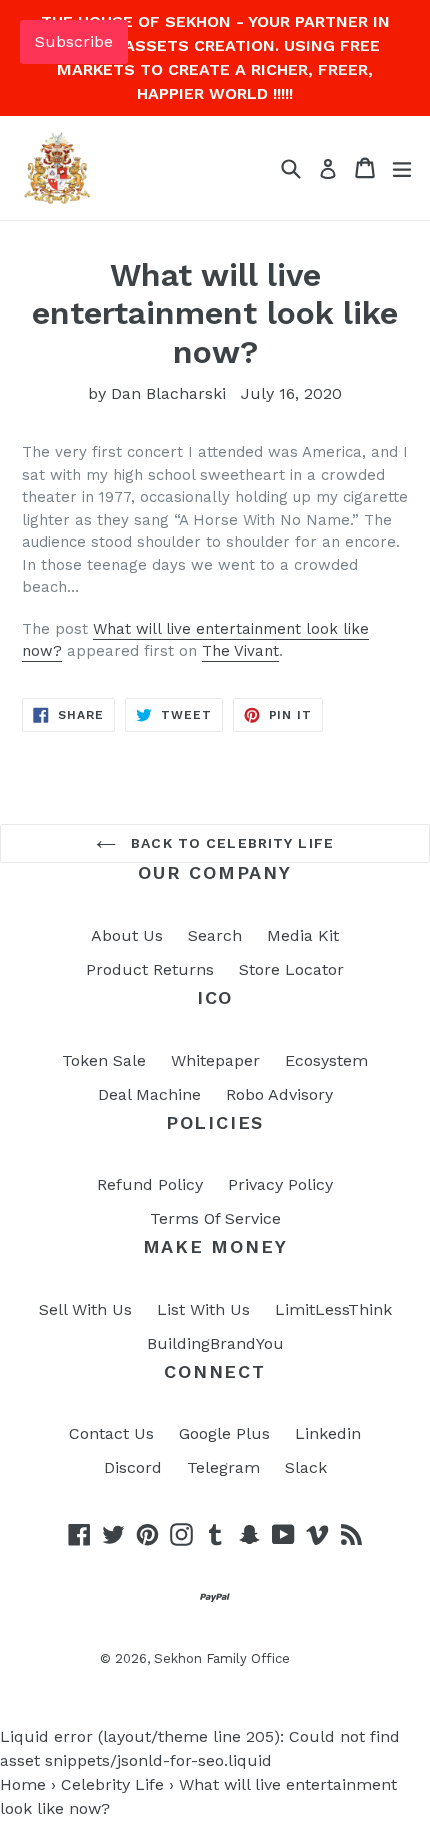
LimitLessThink (333, 1309)
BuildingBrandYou (215, 1343)
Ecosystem (326, 1060)
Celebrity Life (112, 1784)
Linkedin (328, 1433)
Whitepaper (215, 1060)
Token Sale (104, 1060)
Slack (306, 1467)
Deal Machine (149, 1094)
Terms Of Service (215, 1218)
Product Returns (150, 969)
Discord (133, 1467)
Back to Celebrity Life (230, 843)
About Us (127, 935)
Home (23, 1784)
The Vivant (240, 651)
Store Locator (291, 969)
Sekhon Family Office (222, 1658)
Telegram (223, 1467)
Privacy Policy (280, 1184)
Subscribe (74, 41)
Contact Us (111, 1433)
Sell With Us (85, 1309)
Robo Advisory (279, 1094)
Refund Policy (150, 1184)
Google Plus (224, 1433)
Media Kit (303, 935)
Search (215, 935)
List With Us (203, 1309)
